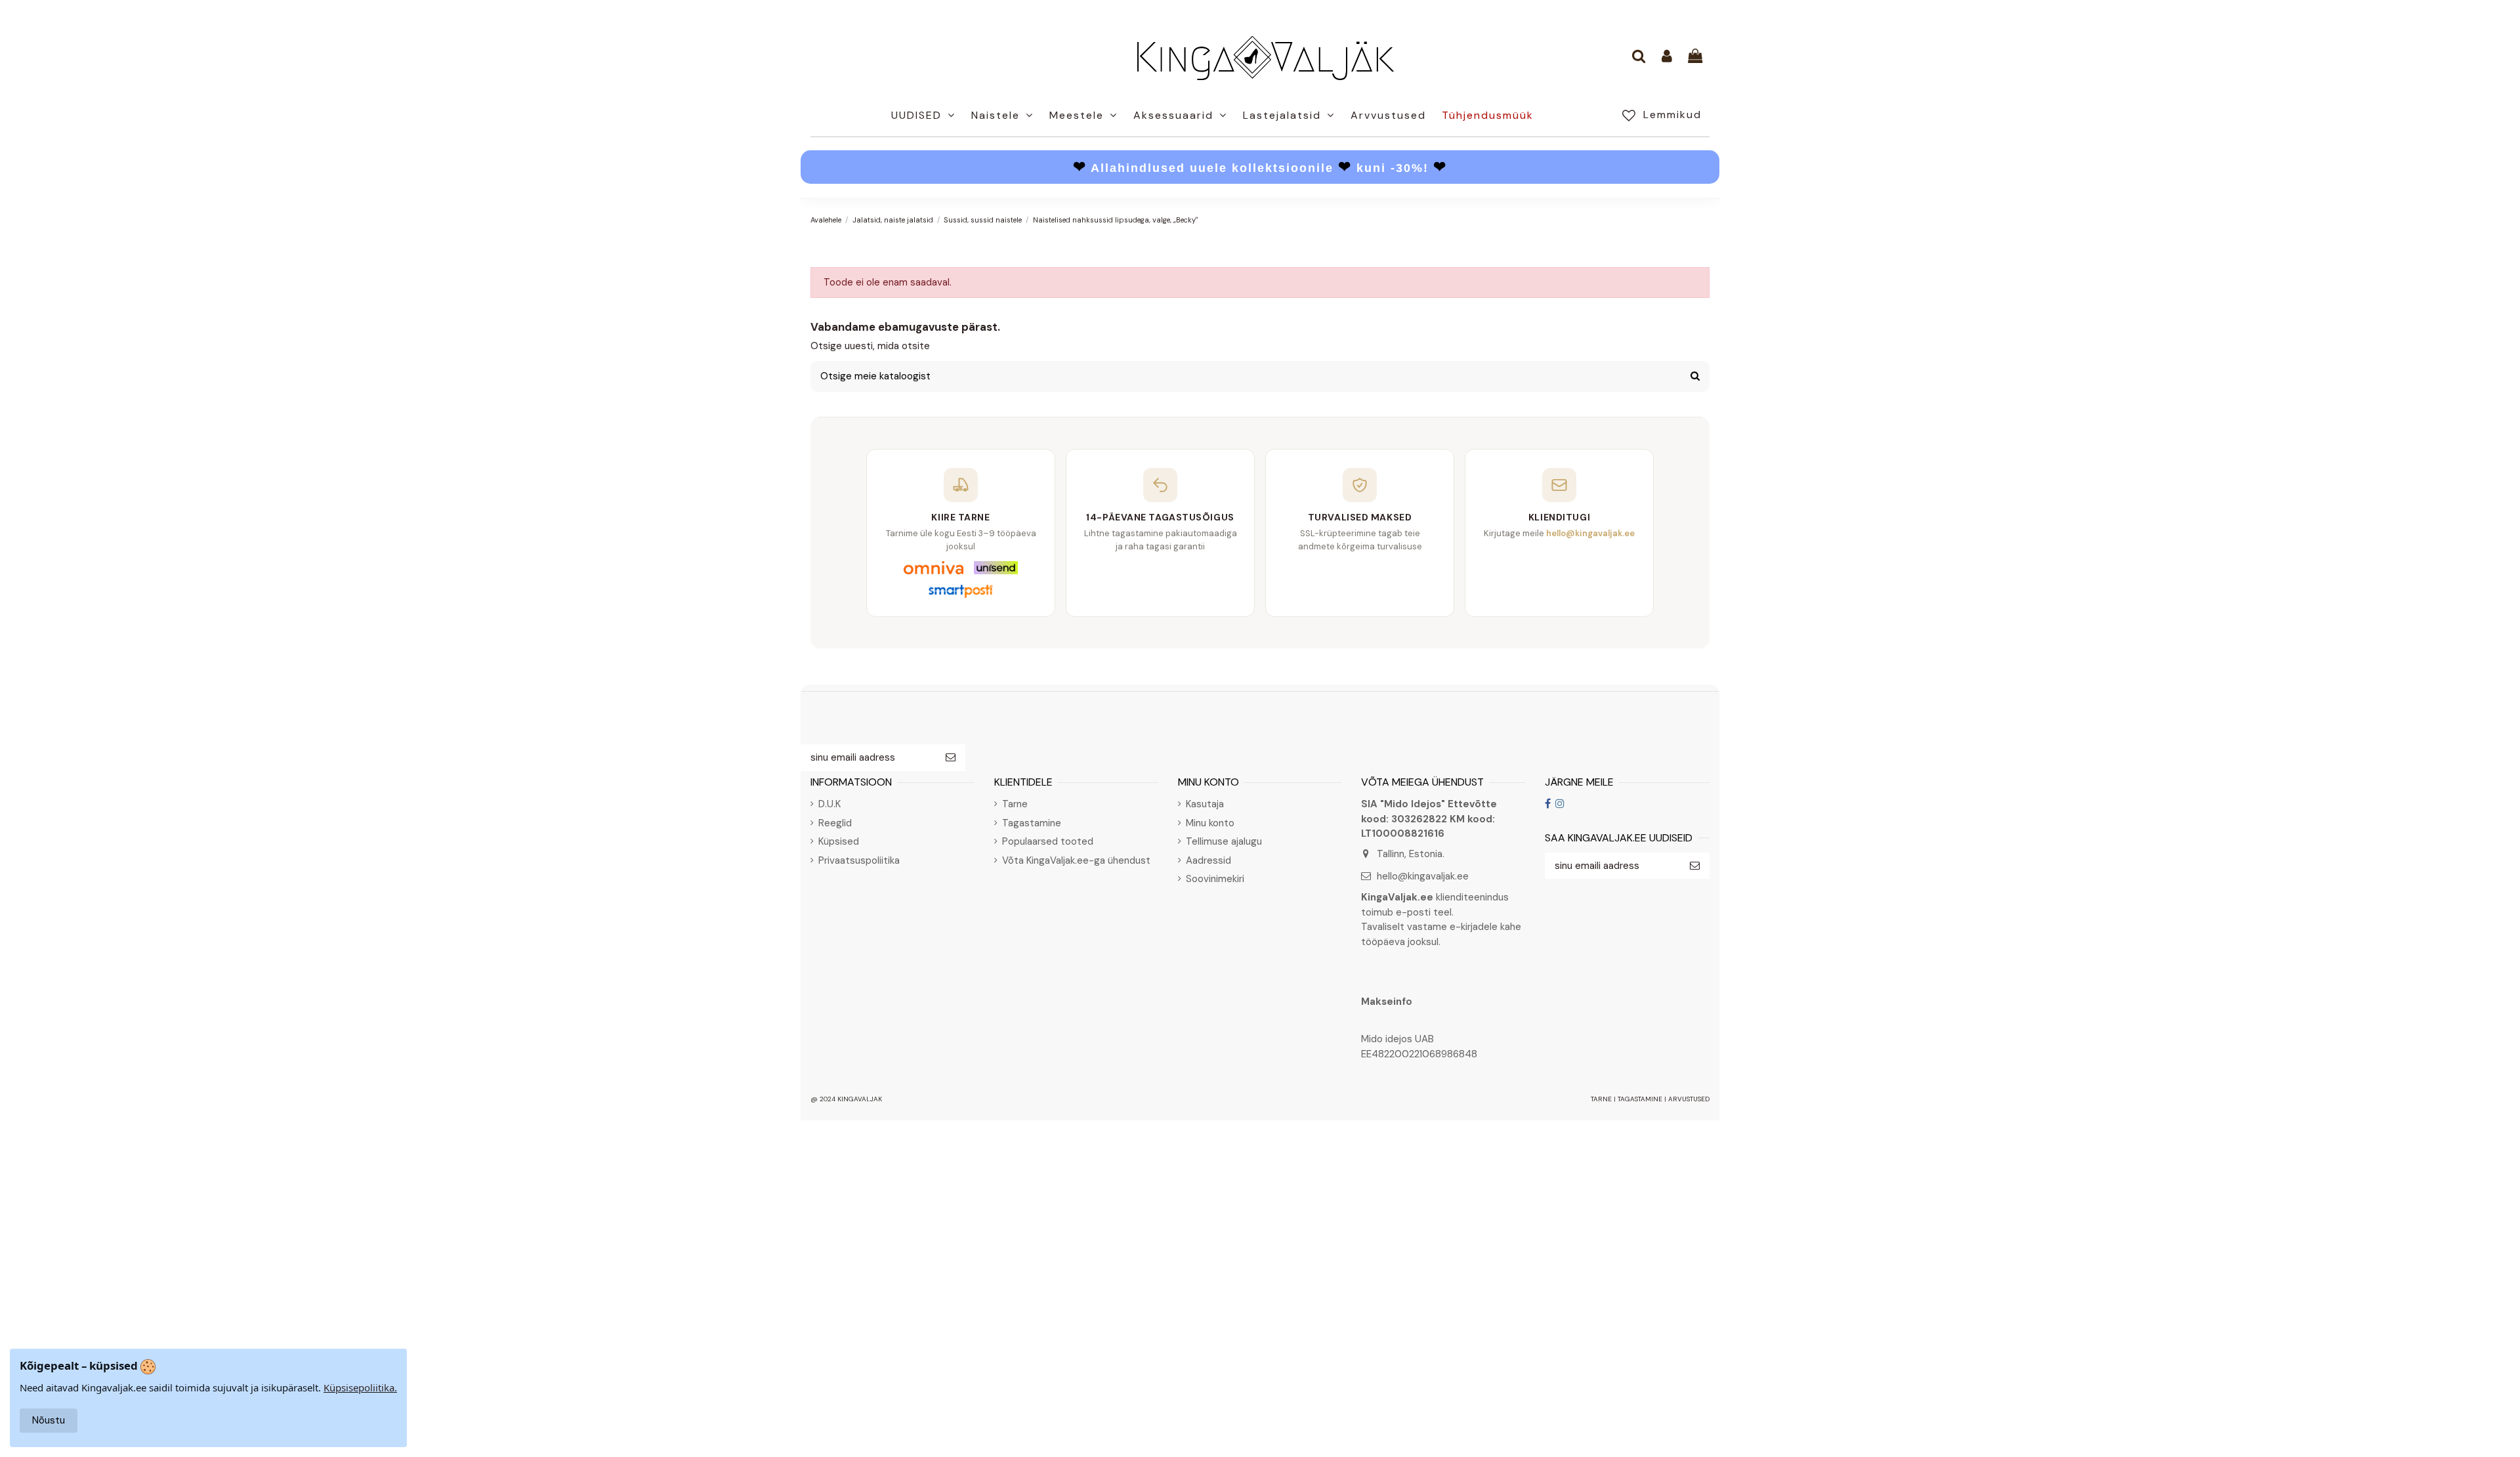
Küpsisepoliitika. (360, 1387)
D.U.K (829, 804)
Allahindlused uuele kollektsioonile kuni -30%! (1260, 168)
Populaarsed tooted (1048, 841)
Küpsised (839, 841)
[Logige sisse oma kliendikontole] (1667, 57)
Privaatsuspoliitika (859, 860)
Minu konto (1210, 823)
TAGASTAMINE (1640, 1099)
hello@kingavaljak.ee (1423, 876)
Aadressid (1208, 860)
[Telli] (951, 758)
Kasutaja (1205, 804)
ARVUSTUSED (1689, 1099)
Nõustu (49, 1420)
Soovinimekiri (1215, 879)
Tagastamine (1032, 823)
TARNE (1601, 1099)
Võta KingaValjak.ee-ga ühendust (1076, 860)
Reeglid (835, 823)
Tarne (1015, 804)
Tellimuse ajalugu (1224, 841)
